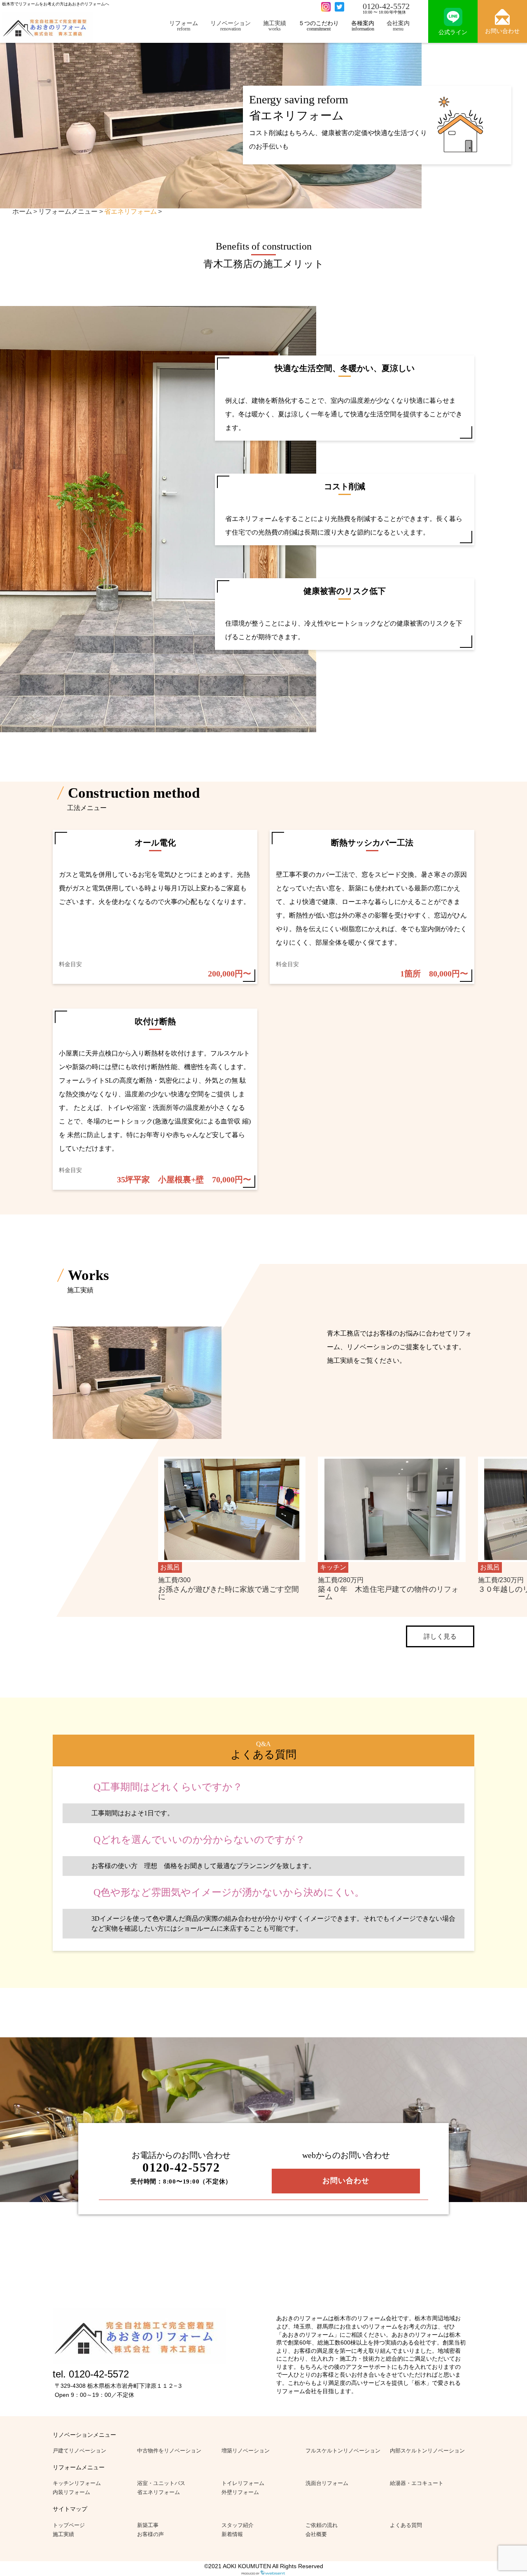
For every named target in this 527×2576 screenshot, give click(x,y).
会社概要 (316, 2534)
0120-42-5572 (386, 6)
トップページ (69, 2525)
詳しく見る (440, 1636)
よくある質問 (406, 2525)
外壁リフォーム (240, 2492)
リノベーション (231, 26)
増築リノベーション (246, 2451)
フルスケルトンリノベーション (343, 2451)
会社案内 (398, 26)
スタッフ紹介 (238, 2525)
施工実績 (275, 26)
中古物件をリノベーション (169, 2451)
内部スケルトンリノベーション (427, 2451)
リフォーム (184, 26)
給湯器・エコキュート (417, 2483)
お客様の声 (150, 2534)
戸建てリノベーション (79, 2451)
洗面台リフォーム (327, 2483)
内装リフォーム (71, 2492)
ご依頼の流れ (322, 2525)
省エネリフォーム (159, 2492)
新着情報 (232, 2534)
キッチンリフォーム (77, 2483)
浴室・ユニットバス (161, 2483)
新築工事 (148, 2525)
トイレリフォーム (243, 2483)
